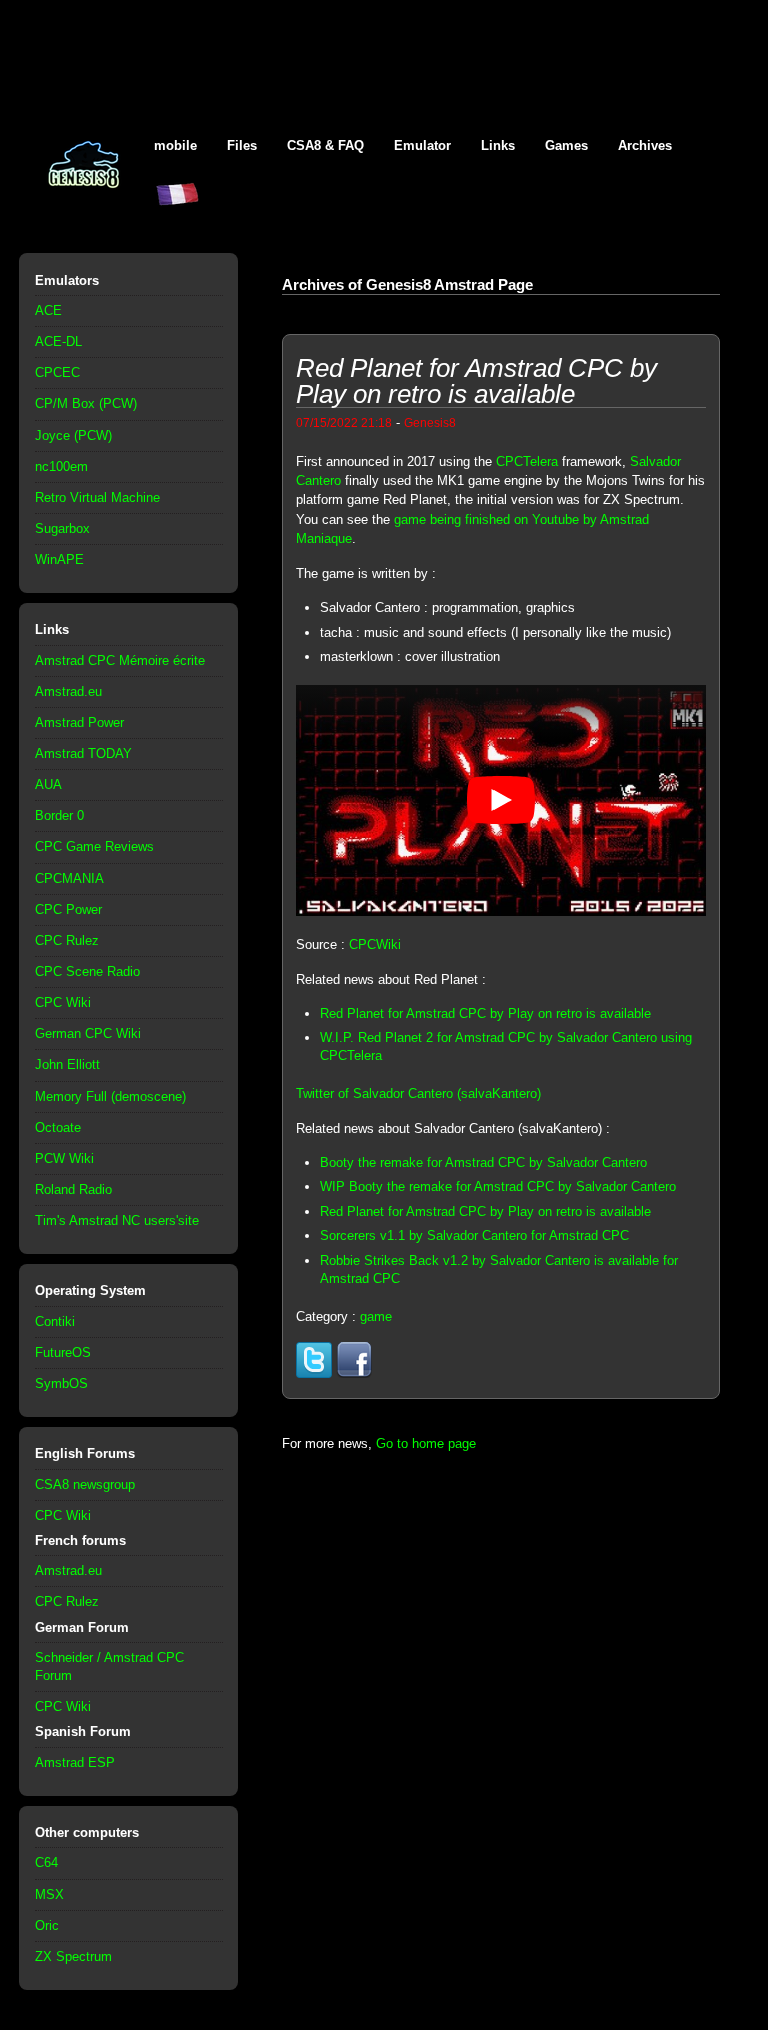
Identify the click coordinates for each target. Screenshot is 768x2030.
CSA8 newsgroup (85, 1484)
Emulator (422, 145)
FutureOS (63, 1352)
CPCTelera (527, 461)
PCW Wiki (64, 1158)
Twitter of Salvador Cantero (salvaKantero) (418, 1093)
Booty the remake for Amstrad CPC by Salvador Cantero (483, 1162)
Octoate (58, 1127)
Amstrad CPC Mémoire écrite (120, 660)
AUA (48, 784)
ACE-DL (58, 341)
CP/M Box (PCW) (86, 403)
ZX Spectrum (73, 1956)
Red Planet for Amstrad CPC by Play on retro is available (485, 1013)
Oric (47, 1925)
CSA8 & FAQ (325, 145)
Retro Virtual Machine (97, 497)
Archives (645, 145)
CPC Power (68, 909)
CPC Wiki (63, 1002)
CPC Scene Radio (87, 971)
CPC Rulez (67, 940)
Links (498, 145)
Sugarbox (62, 528)
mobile (175, 145)
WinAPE (59, 559)
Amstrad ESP (75, 1762)
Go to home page (426, 1443)
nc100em (61, 466)
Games (566, 145)
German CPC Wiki (88, 1033)
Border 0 (59, 815)
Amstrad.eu (68, 691)
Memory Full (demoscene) (110, 1096)
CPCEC (57, 372)
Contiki (55, 1321)
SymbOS (61, 1383)
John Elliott (67, 1064)
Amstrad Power (79, 722)
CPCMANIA (69, 878)
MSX (49, 1894)
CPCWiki (375, 944)
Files (242, 145)
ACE (48, 310)
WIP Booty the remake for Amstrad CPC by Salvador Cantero (498, 1186)
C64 (46, 1862)
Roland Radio (73, 1189)
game (376, 1316)
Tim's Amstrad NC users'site (117, 1220)
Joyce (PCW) (73, 435)
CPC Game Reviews (94, 846)
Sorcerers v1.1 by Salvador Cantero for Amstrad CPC (474, 1235)
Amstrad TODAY (83, 753)
